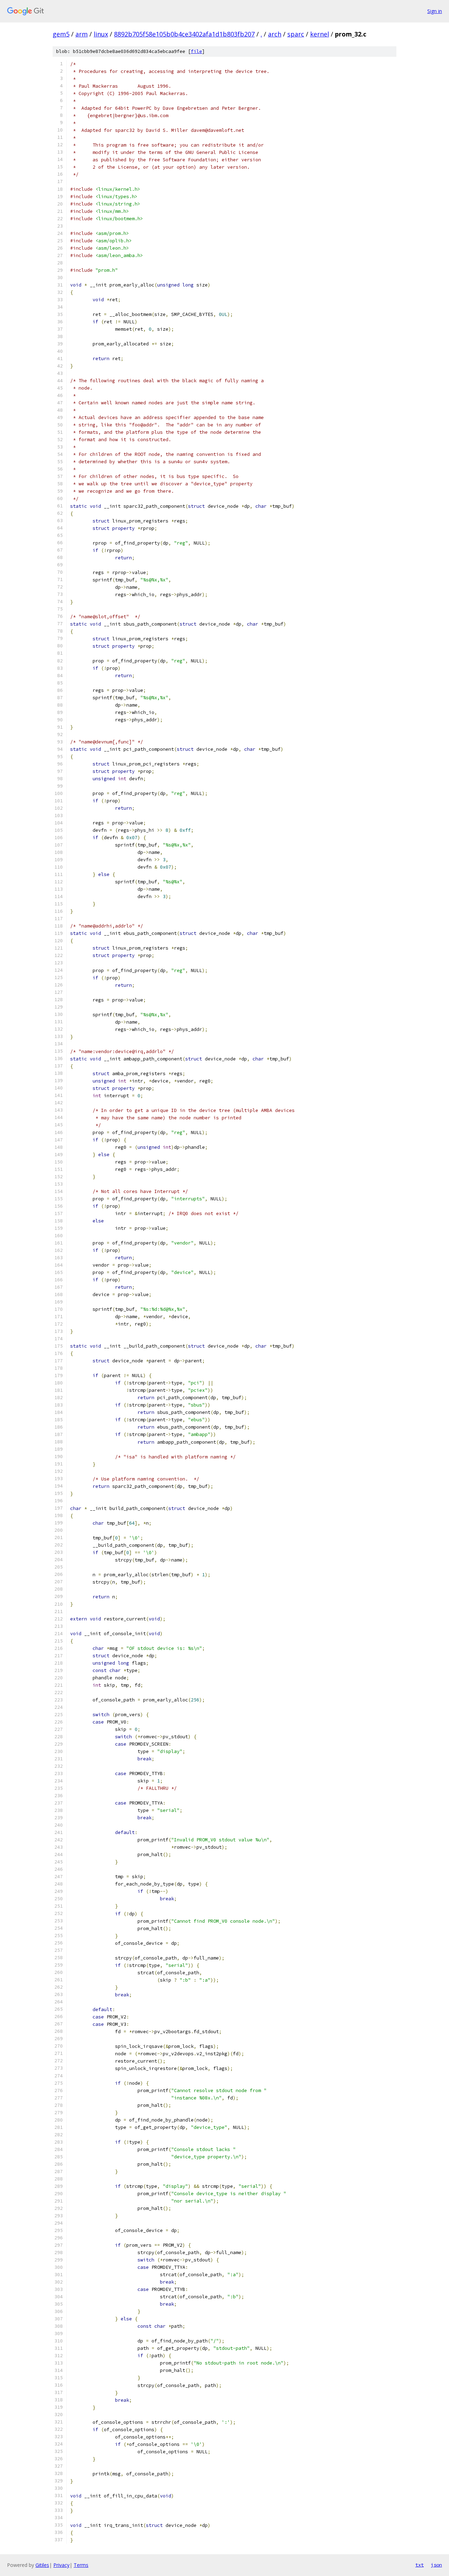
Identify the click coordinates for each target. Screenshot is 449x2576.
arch (275, 34)
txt (420, 2565)
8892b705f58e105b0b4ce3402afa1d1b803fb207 (184, 34)
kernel (320, 34)
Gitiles (42, 2565)
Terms (81, 2565)
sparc (296, 34)
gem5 (61, 34)
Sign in (435, 11)
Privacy (61, 2565)
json (436, 2565)
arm (82, 34)
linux (101, 34)
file (196, 51)
